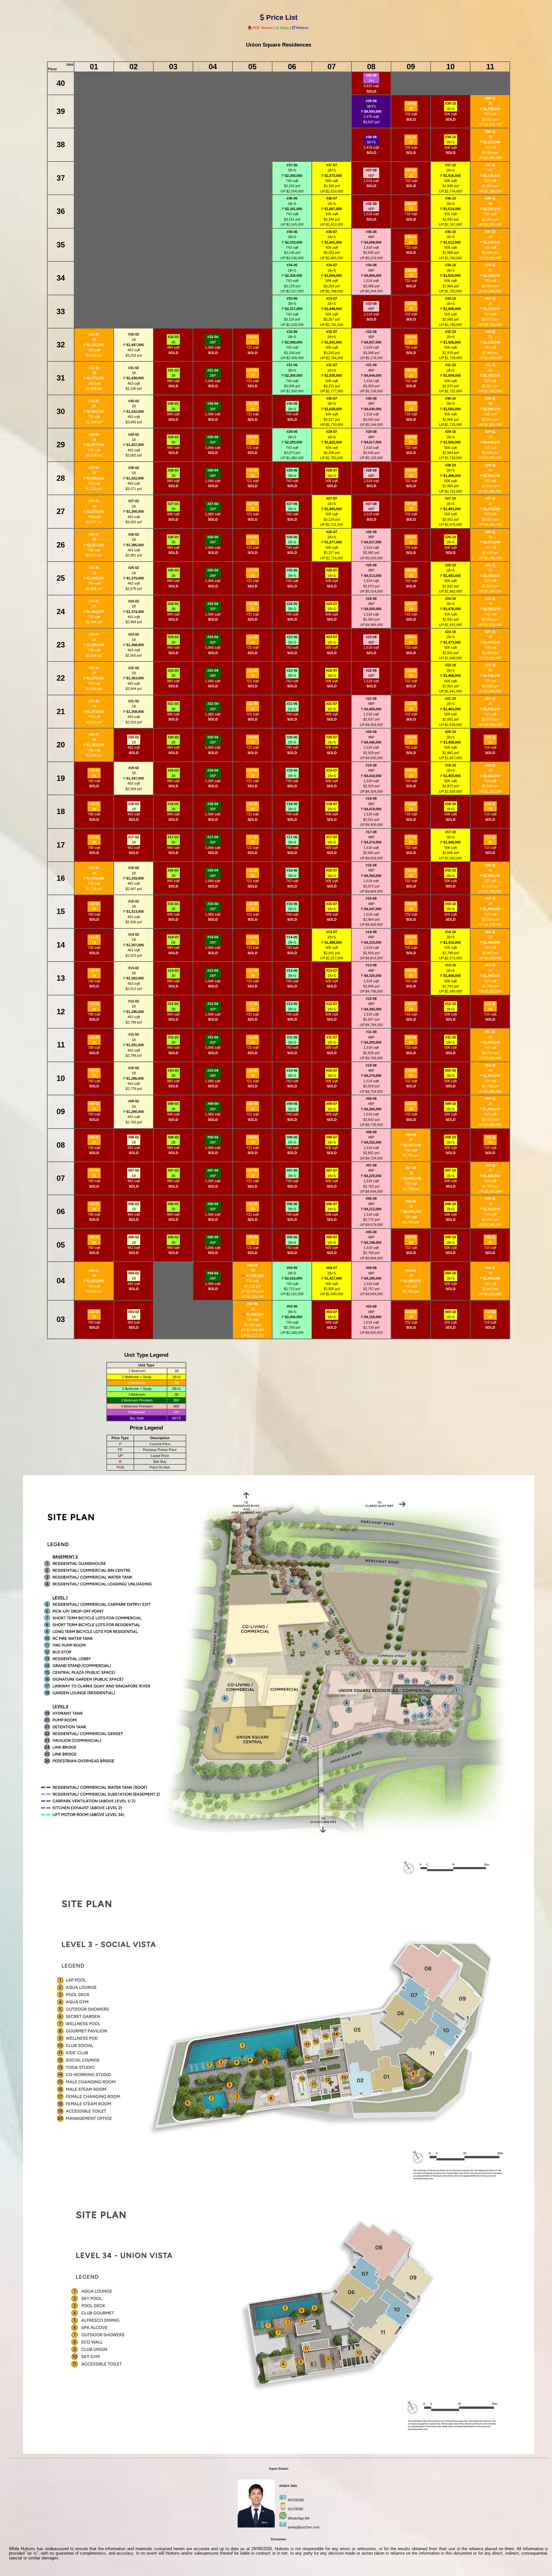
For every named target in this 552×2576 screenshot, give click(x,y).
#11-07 (332, 1037)
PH (371, 81)
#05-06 (292, 1237)
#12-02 (134, 1001)
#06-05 (252, 1204)
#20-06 (292, 737)
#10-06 (292, 1070)
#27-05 (252, 504)
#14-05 (252, 937)
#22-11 (490, 665)
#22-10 (450, 665)
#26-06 (292, 537)
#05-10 (450, 1237)
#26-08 (371, 532)
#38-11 (490, 132)
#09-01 (94, 1104)
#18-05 (252, 804)
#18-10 (450, 804)
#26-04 (213, 537)
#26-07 (332, 532)
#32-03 (173, 337)
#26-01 (94, 534)
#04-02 (134, 1273)
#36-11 (490, 198)
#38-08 (371, 137)
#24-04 (213, 604)
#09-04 (213, 1104)
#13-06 (292, 971)
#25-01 (94, 568)
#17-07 (332, 837)
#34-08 (371, 265)
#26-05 (252, 537)
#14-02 (134, 934)
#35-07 (332, 232)
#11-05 (253, 1037)
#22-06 (292, 670)
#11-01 (94, 1037)
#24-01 (94, 601)
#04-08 (371, 1268)
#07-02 (134, 1170)
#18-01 (94, 804)
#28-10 (450, 465)
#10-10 (450, 1070)
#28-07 (332, 470)
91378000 (295, 2509)
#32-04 (213, 337)
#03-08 (371, 1306)
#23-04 (213, 637)
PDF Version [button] (263, 28)
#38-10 (450, 137)
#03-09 (411, 1312)
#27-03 (173, 504)
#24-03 (173, 604)
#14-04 (213, 937)
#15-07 (332, 904)
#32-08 (371, 332)
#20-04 (213, 737)
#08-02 (134, 1137)
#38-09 (411, 137)
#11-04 (213, 1037)
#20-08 (371, 732)
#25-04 (213, 570)
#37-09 (411, 170)
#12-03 (173, 1004)
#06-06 (292, 1204)
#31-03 (173, 370)
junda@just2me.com (304, 2527)
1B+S (450, 109)
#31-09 (411, 370)
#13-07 (332, 971)
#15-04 (213, 904)
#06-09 (411, 1201)
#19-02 (134, 768)
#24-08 (371, 599)
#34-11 (490, 265)
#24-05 (252, 604)
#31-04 (213, 370)
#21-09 (411, 704)
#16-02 (134, 868)
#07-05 (252, 1170)
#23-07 (332, 637)
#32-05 (252, 337)
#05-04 (213, 1237)
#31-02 (134, 368)
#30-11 (490, 398)
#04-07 (332, 1268)
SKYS (371, 106)
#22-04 (213, 670)
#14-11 (490, 932)
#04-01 (94, 1271)
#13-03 (173, 971)
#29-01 (94, 434)
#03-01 (94, 1312)
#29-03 (173, 437)
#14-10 (450, 932)
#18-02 (134, 804)
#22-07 (332, 670)
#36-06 (292, 198)
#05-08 (371, 1232)
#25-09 (411, 570)
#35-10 (450, 232)
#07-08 (371, 1165)
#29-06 (292, 432)
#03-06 (292, 1306)
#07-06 (292, 1170)
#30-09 (411, 404)
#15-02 (134, 901)
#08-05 (252, 1137)
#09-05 (252, 1104)
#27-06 (292, 504)
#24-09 (411, 604)
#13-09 (411, 971)
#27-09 (411, 504)
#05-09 (411, 1237)
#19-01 (94, 770)
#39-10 (450, 103)
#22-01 (94, 668)
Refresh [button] (302, 28)
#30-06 (292, 404)
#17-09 (411, 837)
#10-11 (490, 1065)
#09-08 (371, 1099)
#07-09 (411, 1168)
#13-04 (213, 971)
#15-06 (292, 904)
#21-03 (173, 704)
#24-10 (450, 599)
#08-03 (173, 1137)
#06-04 (213, 1204)
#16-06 (292, 870)
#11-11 (490, 1032)
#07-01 (94, 1170)
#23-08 (371, 637)
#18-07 (332, 804)
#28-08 (371, 470)
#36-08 (371, 204)
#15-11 (490, 898)
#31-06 (292, 365)
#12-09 (411, 1004)
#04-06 (292, 1268)
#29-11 (490, 432)
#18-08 (371, 798)
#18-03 (173, 804)
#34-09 (411, 270)
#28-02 (134, 468)
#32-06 (292, 332)
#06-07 (332, 1204)
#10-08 (371, 1065)
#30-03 (173, 404)
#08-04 (213, 1137)
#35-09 (411, 237)
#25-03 (173, 570)
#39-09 (411, 103)
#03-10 (450, 1312)
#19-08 (371, 765)
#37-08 (371, 170)
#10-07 (332, 1070)
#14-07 (332, 932)
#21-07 (332, 704)
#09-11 (490, 1099)
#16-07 (332, 870)
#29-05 (252, 437)
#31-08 (371, 365)
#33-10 (450, 298)
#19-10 (450, 765)
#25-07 (332, 570)
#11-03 (173, 1037)
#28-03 (173, 470)
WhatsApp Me (299, 2518)
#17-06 (292, 837)
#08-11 (490, 1137)
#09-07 (332, 1104)
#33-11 (490, 298)
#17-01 (94, 837)
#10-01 (94, 1070)
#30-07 (332, 398)
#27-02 (134, 501)
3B (173, 342)
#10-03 (173, 1070)
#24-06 (292, 604)
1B (134, 340)
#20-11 (490, 737)
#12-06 (292, 1004)
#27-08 (371, 504)
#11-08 (371, 1032)
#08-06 (292, 1137)
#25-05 (252, 570)
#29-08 (371, 432)
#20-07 (332, 737)
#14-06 (292, 937)
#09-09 (411, 1104)
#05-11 (490, 1237)
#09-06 (292, 1104)
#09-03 (173, 1104)
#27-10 (450, 498)
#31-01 (94, 368)
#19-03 (173, 770)
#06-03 (173, 1204)
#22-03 (173, 670)
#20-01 (94, 734)
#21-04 (213, 704)
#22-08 (371, 670)
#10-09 (411, 1070)
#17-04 (213, 837)
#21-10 (450, 699)
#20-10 (450, 732)
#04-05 (252, 1265)
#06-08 (371, 1198)
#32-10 (450, 332)
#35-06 (292, 232)
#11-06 (292, 1037)
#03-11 (490, 1312)
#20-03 (173, 737)
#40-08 (371, 75)
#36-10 (450, 198)
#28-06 (292, 470)
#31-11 (490, 365)
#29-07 (332, 432)
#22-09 (411, 670)
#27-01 (94, 501)
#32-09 (411, 337)
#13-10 (450, 965)
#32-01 (94, 334)
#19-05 (252, 770)
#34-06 (292, 265)
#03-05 (252, 1304)
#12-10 (450, 1004)
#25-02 (134, 568)
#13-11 (490, 965)
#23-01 (94, 634)
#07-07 (332, 1170)
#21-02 (134, 701)
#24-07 (332, 604)
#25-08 (371, 565)
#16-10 (450, 870)
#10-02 (134, 1068)
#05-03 (173, 1237)
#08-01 (94, 1137)
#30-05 (252, 404)
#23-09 (411, 637)
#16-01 (94, 868)
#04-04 (213, 1273)
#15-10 (450, 904)
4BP (371, 176)
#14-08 (371, 932)
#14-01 (94, 937)
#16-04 (213, 870)
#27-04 (213, 504)
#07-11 (490, 1165)
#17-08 (371, 832)
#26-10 (450, 537)
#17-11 (490, 837)
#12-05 (252, 1004)
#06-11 (490, 1198)
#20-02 (134, 737)
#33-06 (292, 298)
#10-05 (252, 1070)
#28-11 (490, 465)
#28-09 (411, 470)
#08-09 (411, 1135)
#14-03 (173, 937)
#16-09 (411, 870)
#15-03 (173, 904)
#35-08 (371, 232)
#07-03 (173, 1170)
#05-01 (94, 1237)
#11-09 (411, 1037)
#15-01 (94, 904)
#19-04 (213, 770)
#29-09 (411, 437)
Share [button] (284, 28)
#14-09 (411, 937)
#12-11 (490, 1004)
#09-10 (450, 1104)
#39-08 (371, 101)
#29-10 (450, 432)
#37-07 (332, 165)
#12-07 (332, 1004)
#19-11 (490, 765)
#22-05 (252, 670)
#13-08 (371, 965)
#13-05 (252, 971)
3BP (213, 342)
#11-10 (451, 1037)
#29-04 (213, 437)
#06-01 (94, 1204)
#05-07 (332, 1237)
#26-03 (173, 537)
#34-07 (332, 265)
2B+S (292, 170)
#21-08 (371, 699)
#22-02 (134, 668)
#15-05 (252, 904)
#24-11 (490, 599)
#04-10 (450, 1273)
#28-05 (252, 470)
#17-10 (450, 832)
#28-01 (94, 468)
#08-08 (371, 1132)
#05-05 (252, 1237)
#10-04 (213, 1070)
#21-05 (252, 704)
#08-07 (332, 1137)
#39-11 (490, 98)
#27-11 (490, 498)
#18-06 (292, 804)
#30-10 (450, 398)
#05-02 (134, 1237)
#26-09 (411, 537)
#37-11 (490, 165)
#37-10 (450, 165)
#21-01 (94, 701)
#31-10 (450, 365)
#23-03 (173, 637)
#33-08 (371, 304)
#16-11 (490, 865)
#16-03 (173, 870)
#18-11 (490, 804)
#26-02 (134, 534)
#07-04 (213, 1170)
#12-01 (94, 1004)
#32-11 (490, 332)
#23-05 (252, 637)
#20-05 (252, 737)
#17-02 (134, 837)
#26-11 (490, 532)
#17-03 (173, 837)
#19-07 (332, 770)
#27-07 (332, 498)
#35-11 (490, 232)
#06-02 (134, 1204)
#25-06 (292, 570)
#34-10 (450, 265)
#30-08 (371, 398)
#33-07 (332, 298)
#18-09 (411, 804)
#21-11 (490, 699)
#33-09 (411, 304)
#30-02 (134, 401)
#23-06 (292, 637)
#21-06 (292, 704)
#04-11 (490, 1268)
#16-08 (371, 865)
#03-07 (332, 1312)
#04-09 (411, 1271)
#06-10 (450, 1204)
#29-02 (134, 434)
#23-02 (134, 634)
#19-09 (411, 770)
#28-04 (213, 470)
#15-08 (371, 898)
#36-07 (332, 198)
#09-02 (134, 1101)
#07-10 (450, 1170)
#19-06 (292, 770)
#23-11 (490, 632)
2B (411, 109)
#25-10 (450, 565)
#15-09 (411, 904)
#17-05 (252, 837)
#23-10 (450, 632)
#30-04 (213, 404)
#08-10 (450, 1137)
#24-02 (134, 601)
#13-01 (94, 971)
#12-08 (371, 999)
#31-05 (252, 370)
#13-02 (134, 968)
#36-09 (411, 204)
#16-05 (252, 870)
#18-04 (213, 804)
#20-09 (411, 737)
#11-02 (134, 1034)
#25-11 (490, 565)
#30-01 (94, 401)
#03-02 (134, 1312)
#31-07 (332, 365)
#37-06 (292, 165)
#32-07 (332, 332)
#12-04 (213, 1004)
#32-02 (134, 334)
